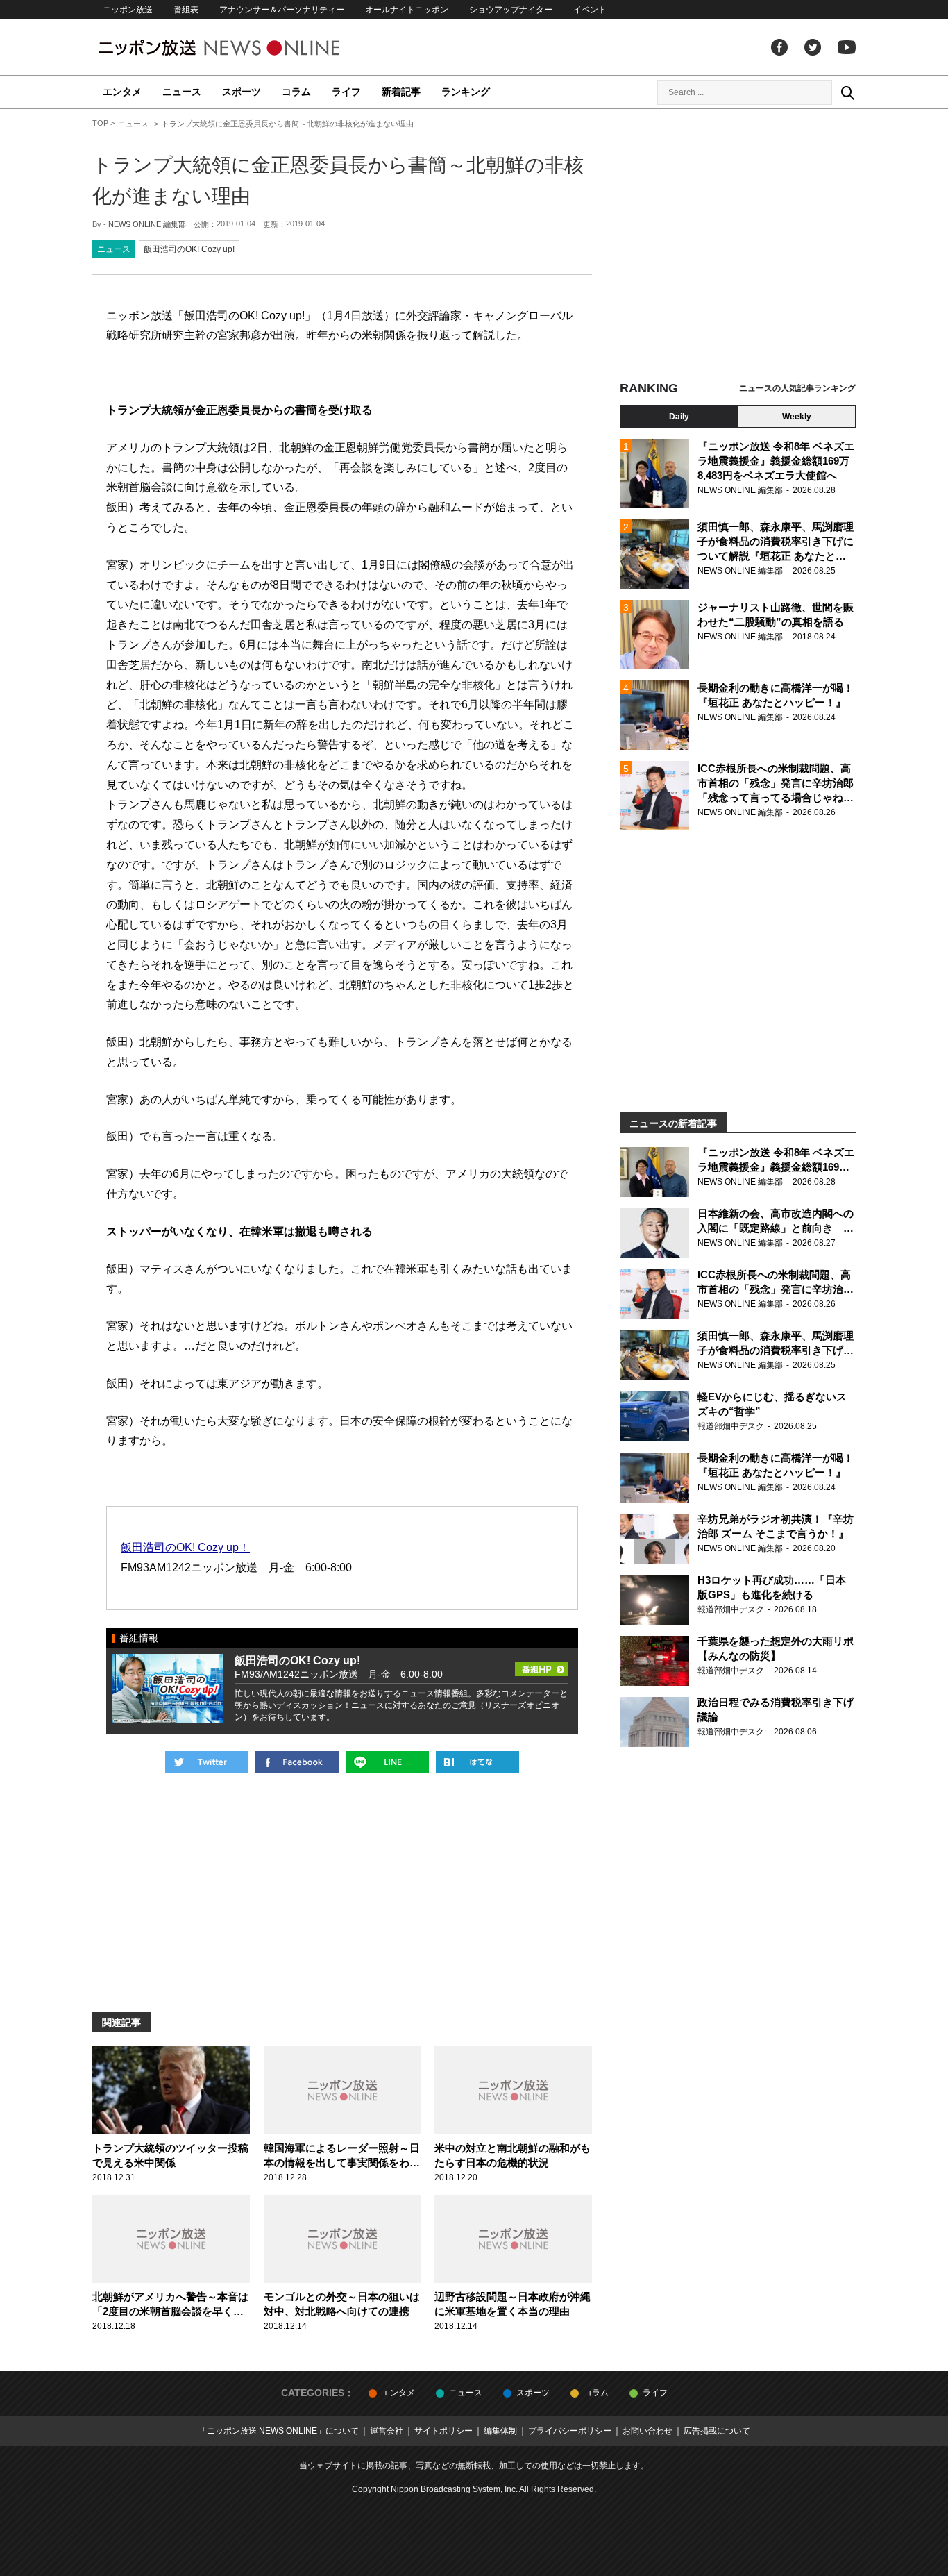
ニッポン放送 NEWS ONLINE (245, 48)
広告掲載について (717, 2431)
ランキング (466, 92)
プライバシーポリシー (570, 2431)
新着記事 (401, 92)
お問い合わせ (647, 2431)
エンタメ (122, 92)
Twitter (813, 47)
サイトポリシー (443, 2431)
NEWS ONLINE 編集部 (147, 224)
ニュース (182, 92)
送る (387, 1762)
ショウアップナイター (511, 10)
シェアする (297, 1762)
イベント (590, 10)
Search (847, 92)
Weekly (797, 417)
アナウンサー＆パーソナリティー (282, 10)
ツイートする (207, 1762)
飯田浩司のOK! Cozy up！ (185, 1547)
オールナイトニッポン (407, 10)
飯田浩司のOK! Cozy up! (189, 249)
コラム (296, 92)
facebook (779, 47)
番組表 (186, 10)
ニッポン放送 (128, 10)
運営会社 (387, 2431)
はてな (477, 1762)
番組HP (541, 1665)
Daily (679, 417)
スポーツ (242, 92)
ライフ (346, 92)
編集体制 (500, 2431)
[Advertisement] (738, 246)
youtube (847, 47)
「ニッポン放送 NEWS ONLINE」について (279, 2431)
